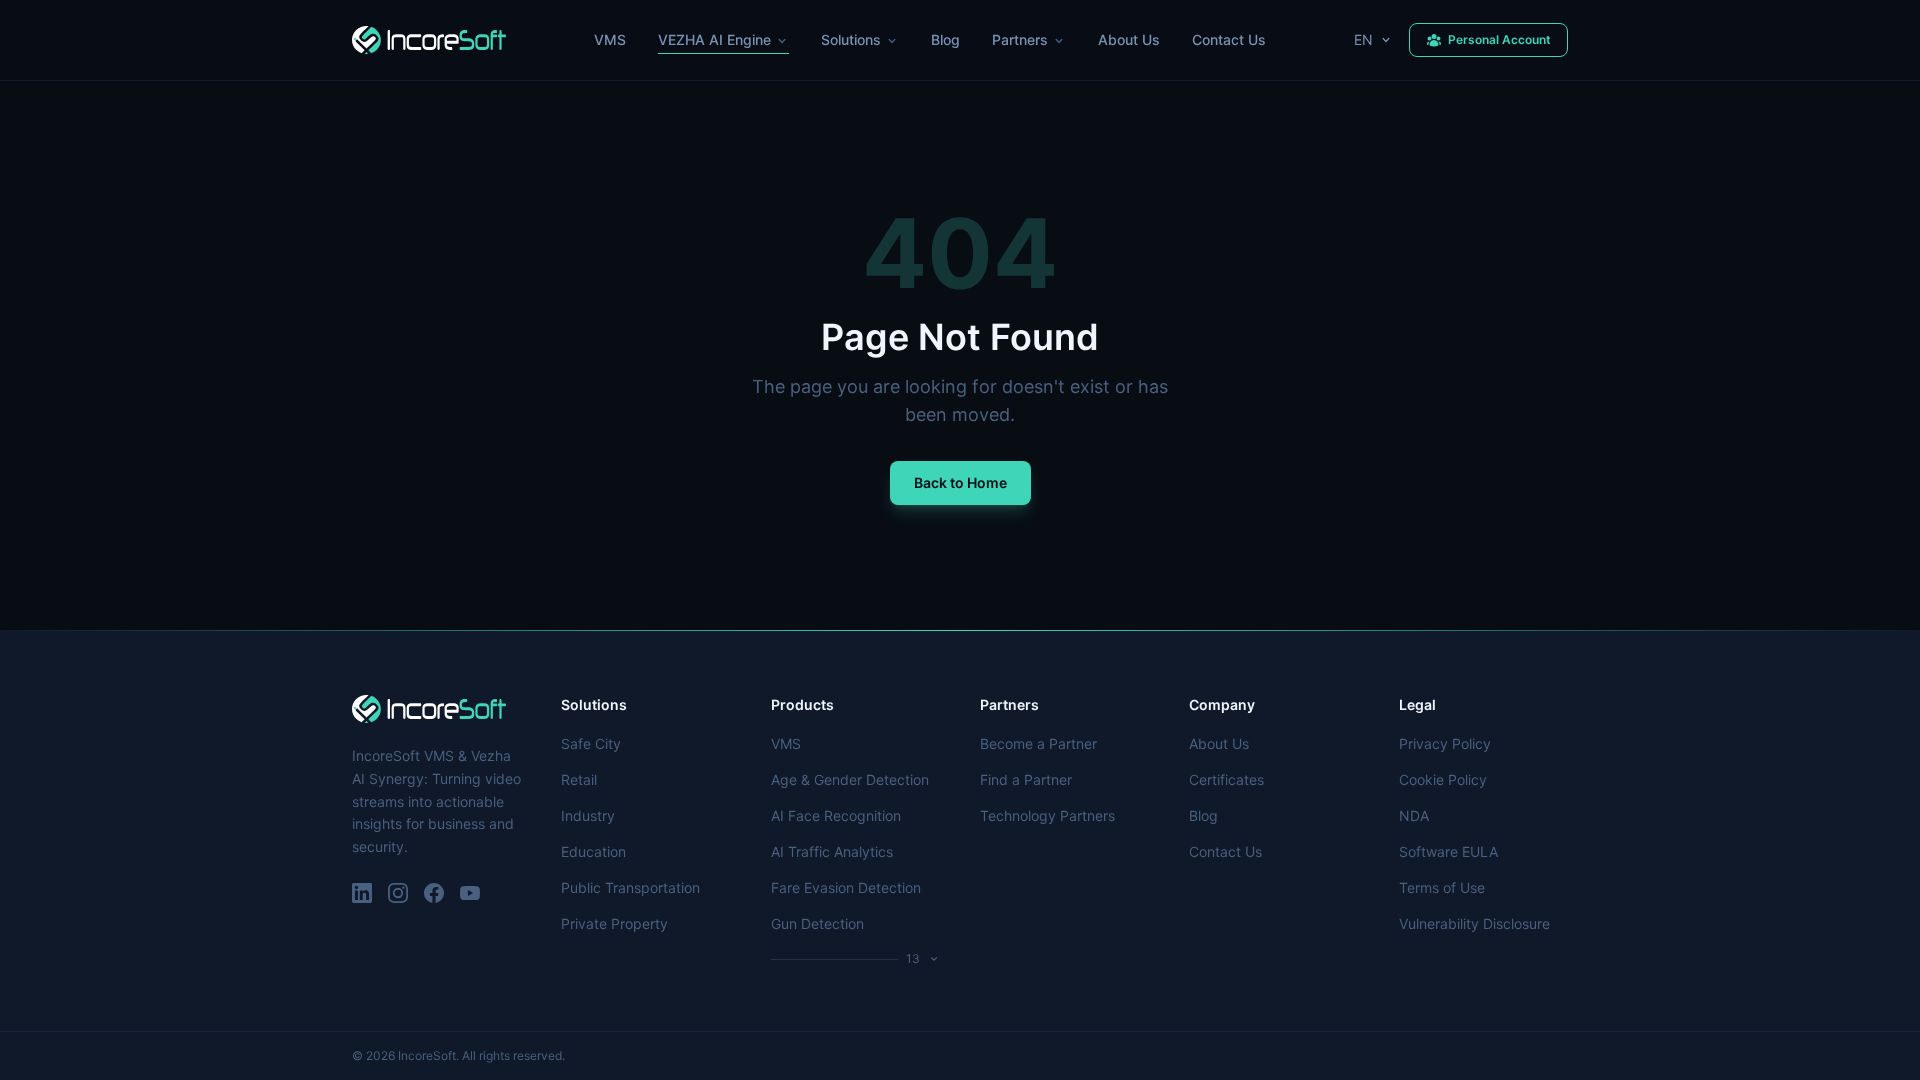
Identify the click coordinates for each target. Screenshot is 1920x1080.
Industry (588, 815)
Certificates (1226, 779)
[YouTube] (470, 893)
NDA (1414, 815)
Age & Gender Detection (850, 779)
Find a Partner (1026, 779)
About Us (1129, 39)
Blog (945, 39)
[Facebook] (434, 893)
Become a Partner (1038, 743)
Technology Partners (1047, 815)
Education (593, 851)
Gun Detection (817, 923)
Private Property (614, 923)
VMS (610, 39)
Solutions (851, 39)
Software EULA (1448, 851)
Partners (1020, 39)
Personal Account (1499, 39)
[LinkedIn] (362, 893)
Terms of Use (1442, 887)
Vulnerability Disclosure (1474, 923)
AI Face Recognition (836, 815)
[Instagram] (398, 893)
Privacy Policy (1445, 743)
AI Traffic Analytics (832, 851)
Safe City (591, 743)
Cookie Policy (1443, 779)
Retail (579, 779)
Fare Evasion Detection (846, 887)
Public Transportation (630, 887)
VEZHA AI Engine (714, 39)
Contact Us (1229, 39)
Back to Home (960, 482)
